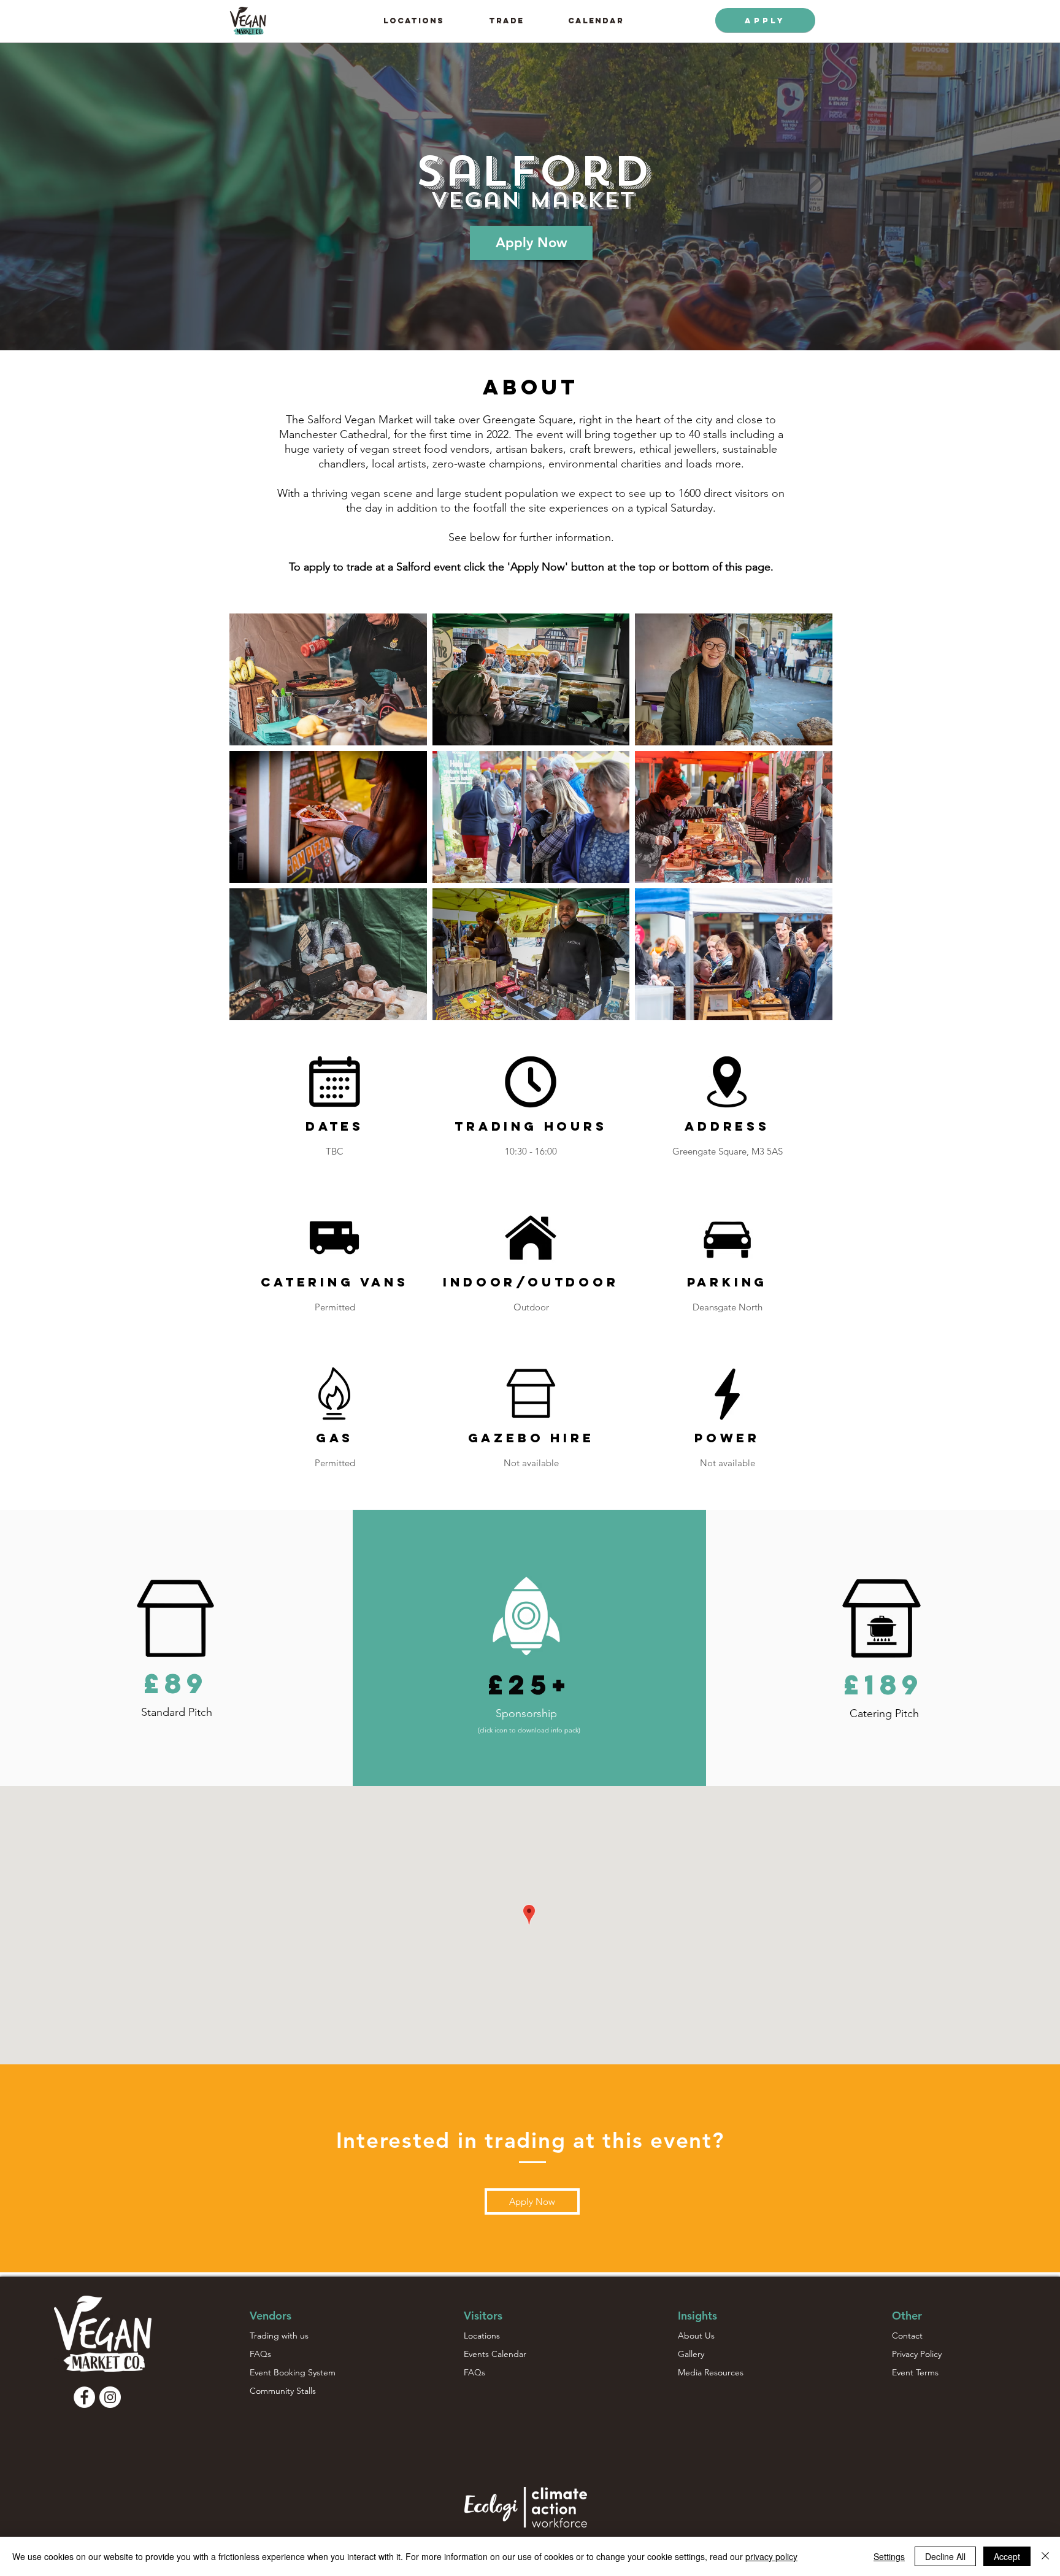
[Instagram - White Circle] (110, 2397)
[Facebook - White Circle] (84, 2397)
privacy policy (771, 2556)
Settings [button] (889, 2556)
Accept (1007, 2556)
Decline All (945, 2556)
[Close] (1045, 2556)
